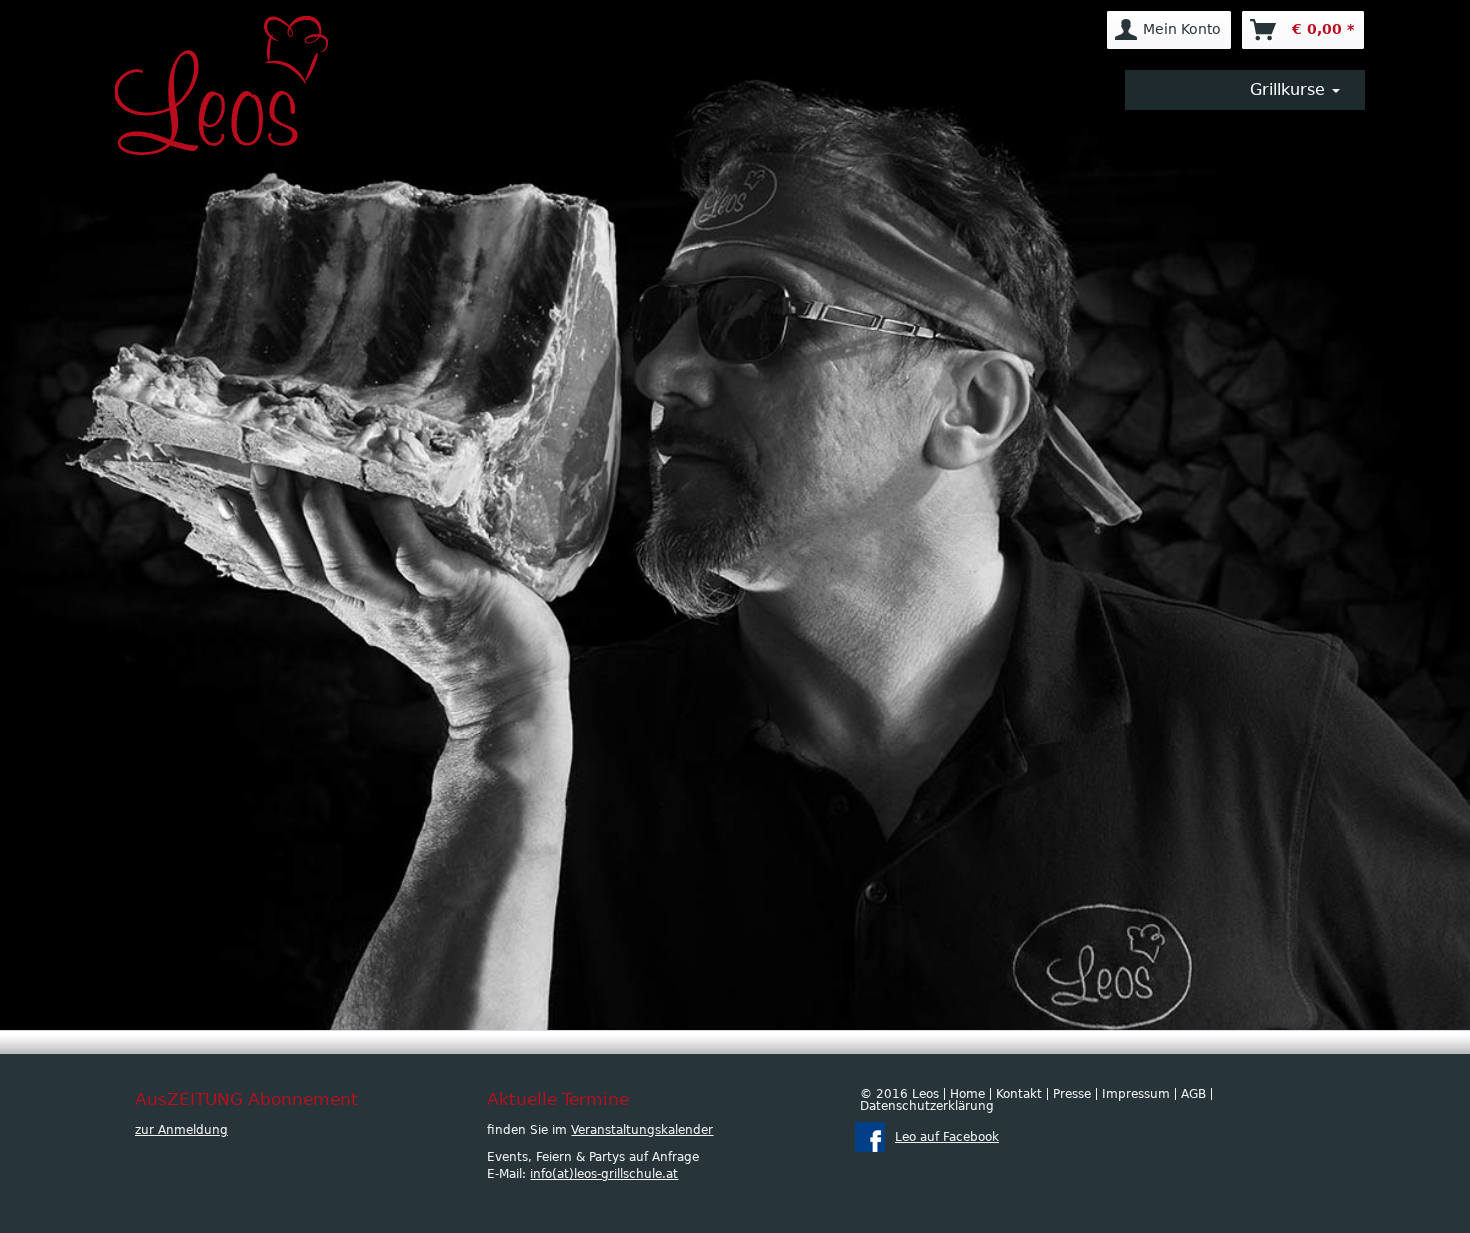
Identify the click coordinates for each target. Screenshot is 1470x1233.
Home (967, 1094)
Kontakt (1019, 1094)
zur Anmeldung (181, 1130)
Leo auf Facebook (947, 1137)
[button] (1245, 90)
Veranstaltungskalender (642, 1130)
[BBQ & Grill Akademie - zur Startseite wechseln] (235, 85)
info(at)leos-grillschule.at (604, 1174)
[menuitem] (1169, 30)
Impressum (1136, 1094)
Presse (1072, 1094)
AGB (1193, 1094)
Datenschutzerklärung (927, 1106)
